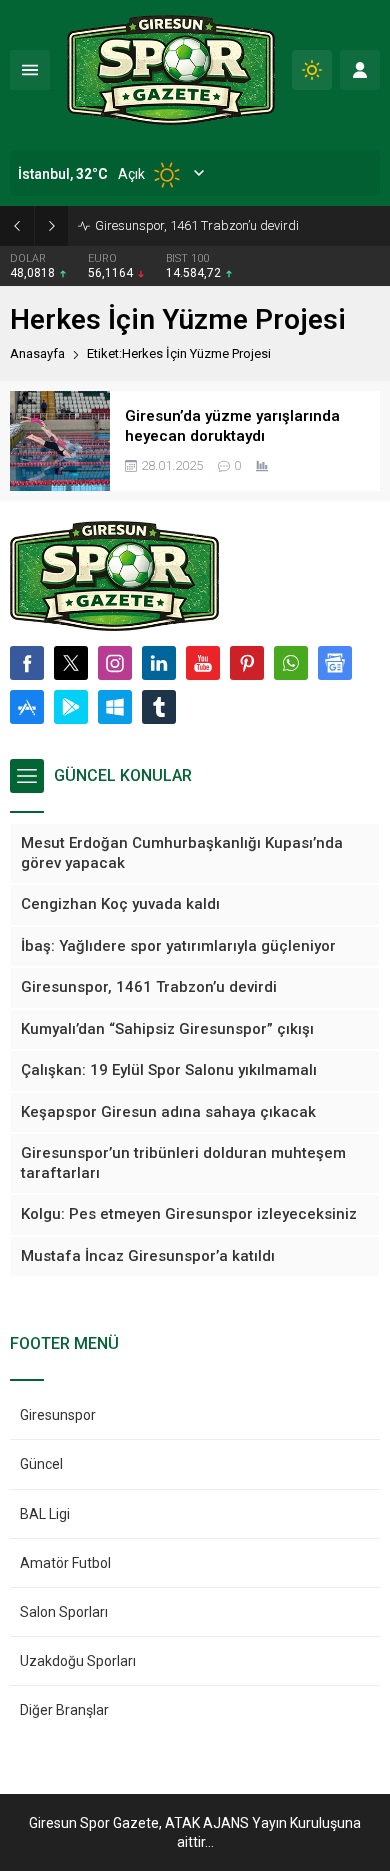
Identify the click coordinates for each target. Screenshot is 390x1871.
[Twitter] (71, 663)
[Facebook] (27, 663)
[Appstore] (27, 707)
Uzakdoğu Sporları (78, 1661)
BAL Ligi (45, 1514)
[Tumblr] (159, 707)
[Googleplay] (71, 707)
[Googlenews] (335, 663)
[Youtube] (203, 663)
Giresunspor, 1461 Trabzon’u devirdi (197, 225)
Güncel (41, 1464)
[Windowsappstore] (115, 707)
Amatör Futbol (65, 1563)
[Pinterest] (247, 663)
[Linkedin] (159, 663)
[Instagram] (115, 663)
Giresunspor (58, 1415)
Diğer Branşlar (64, 1710)
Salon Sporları (64, 1612)
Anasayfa (37, 353)
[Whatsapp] (291, 663)
